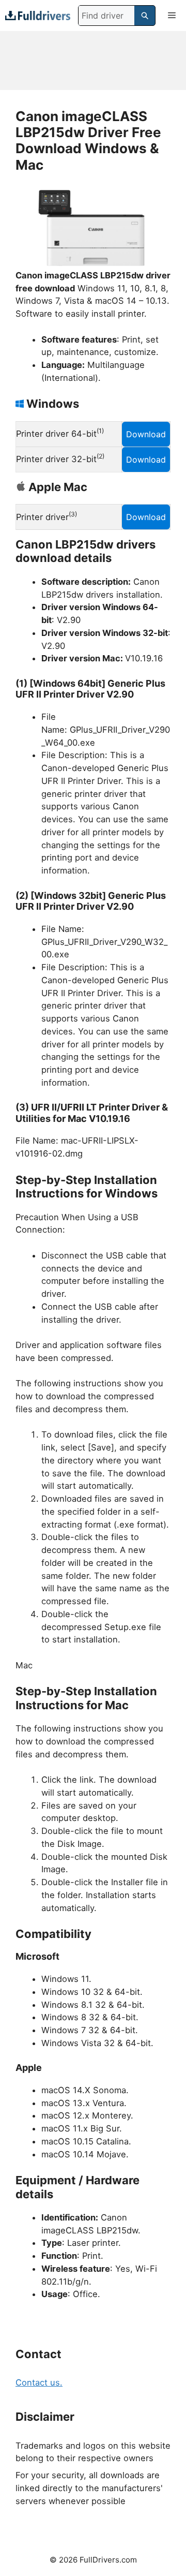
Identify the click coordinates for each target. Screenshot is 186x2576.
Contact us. (39, 2382)
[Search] (145, 16)
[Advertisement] (93, 61)
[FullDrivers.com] (38, 15)
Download (146, 434)
